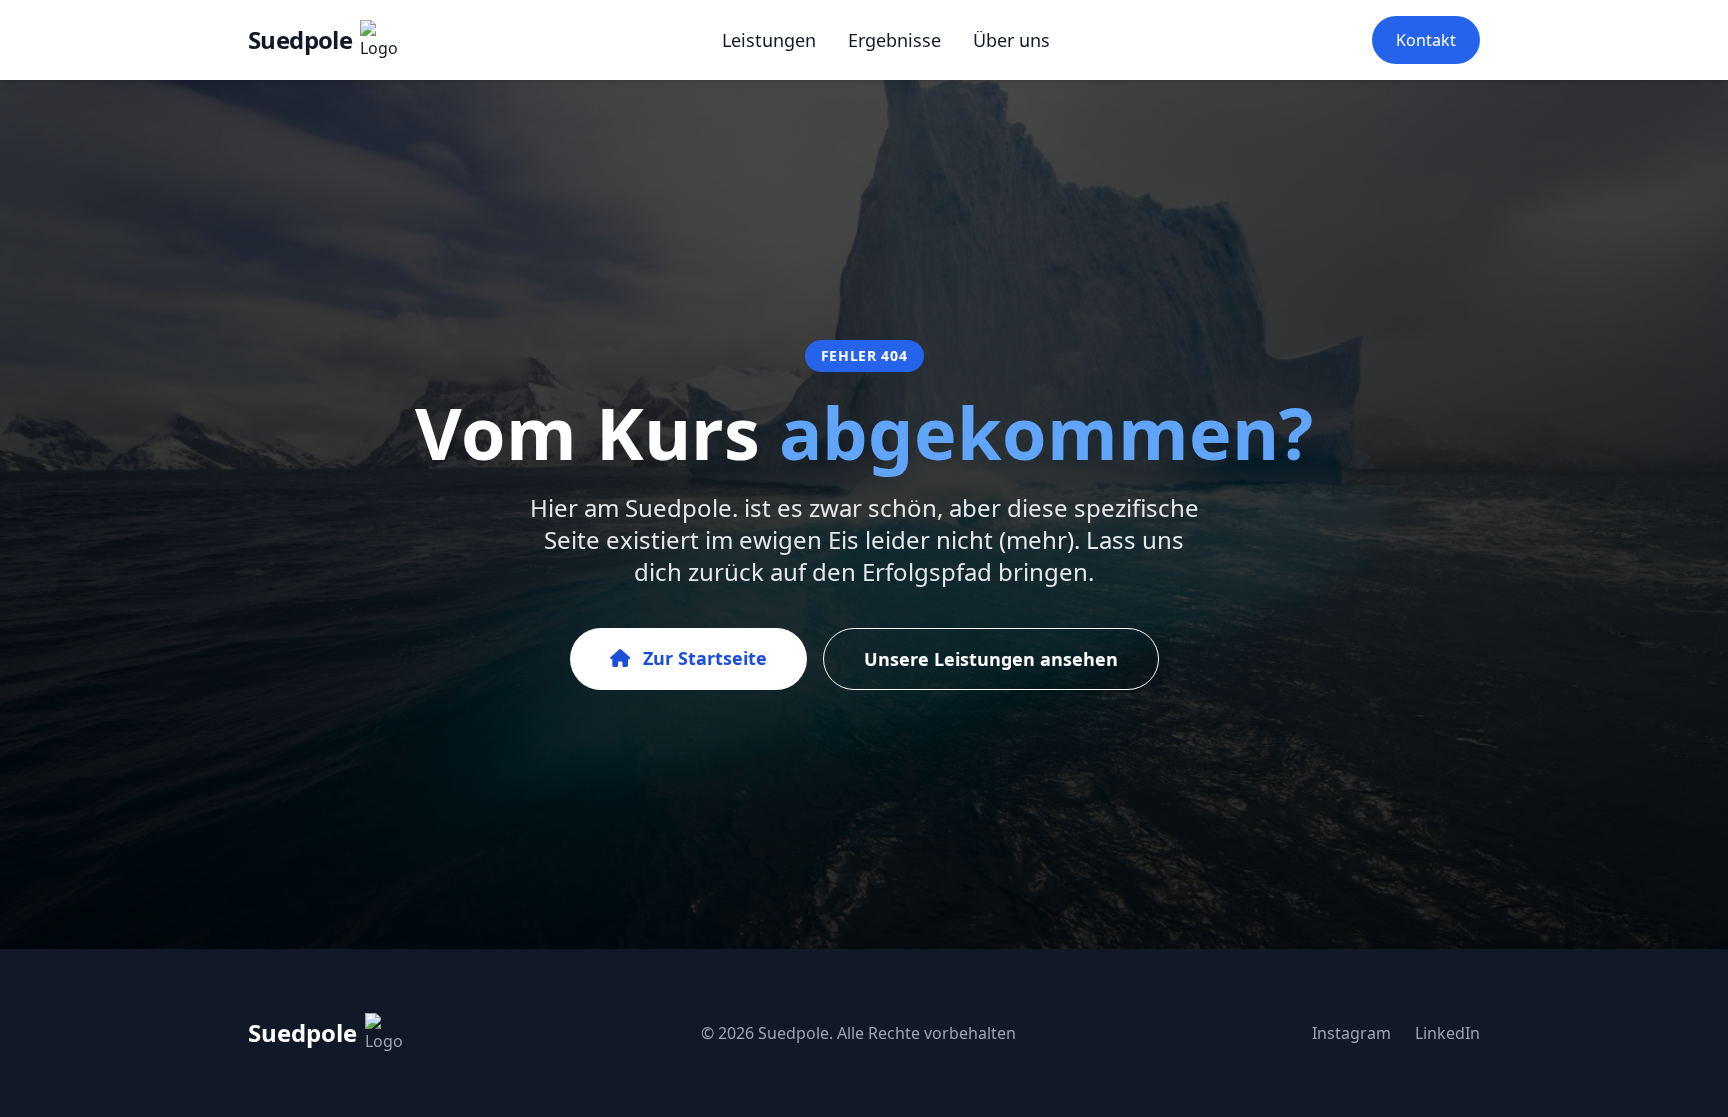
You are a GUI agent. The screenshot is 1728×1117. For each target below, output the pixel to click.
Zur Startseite (702, 658)
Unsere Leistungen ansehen (991, 659)
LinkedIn (1447, 1033)
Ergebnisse (894, 40)
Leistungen (769, 40)
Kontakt (1426, 40)
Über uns (1011, 40)
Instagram (1351, 1033)
